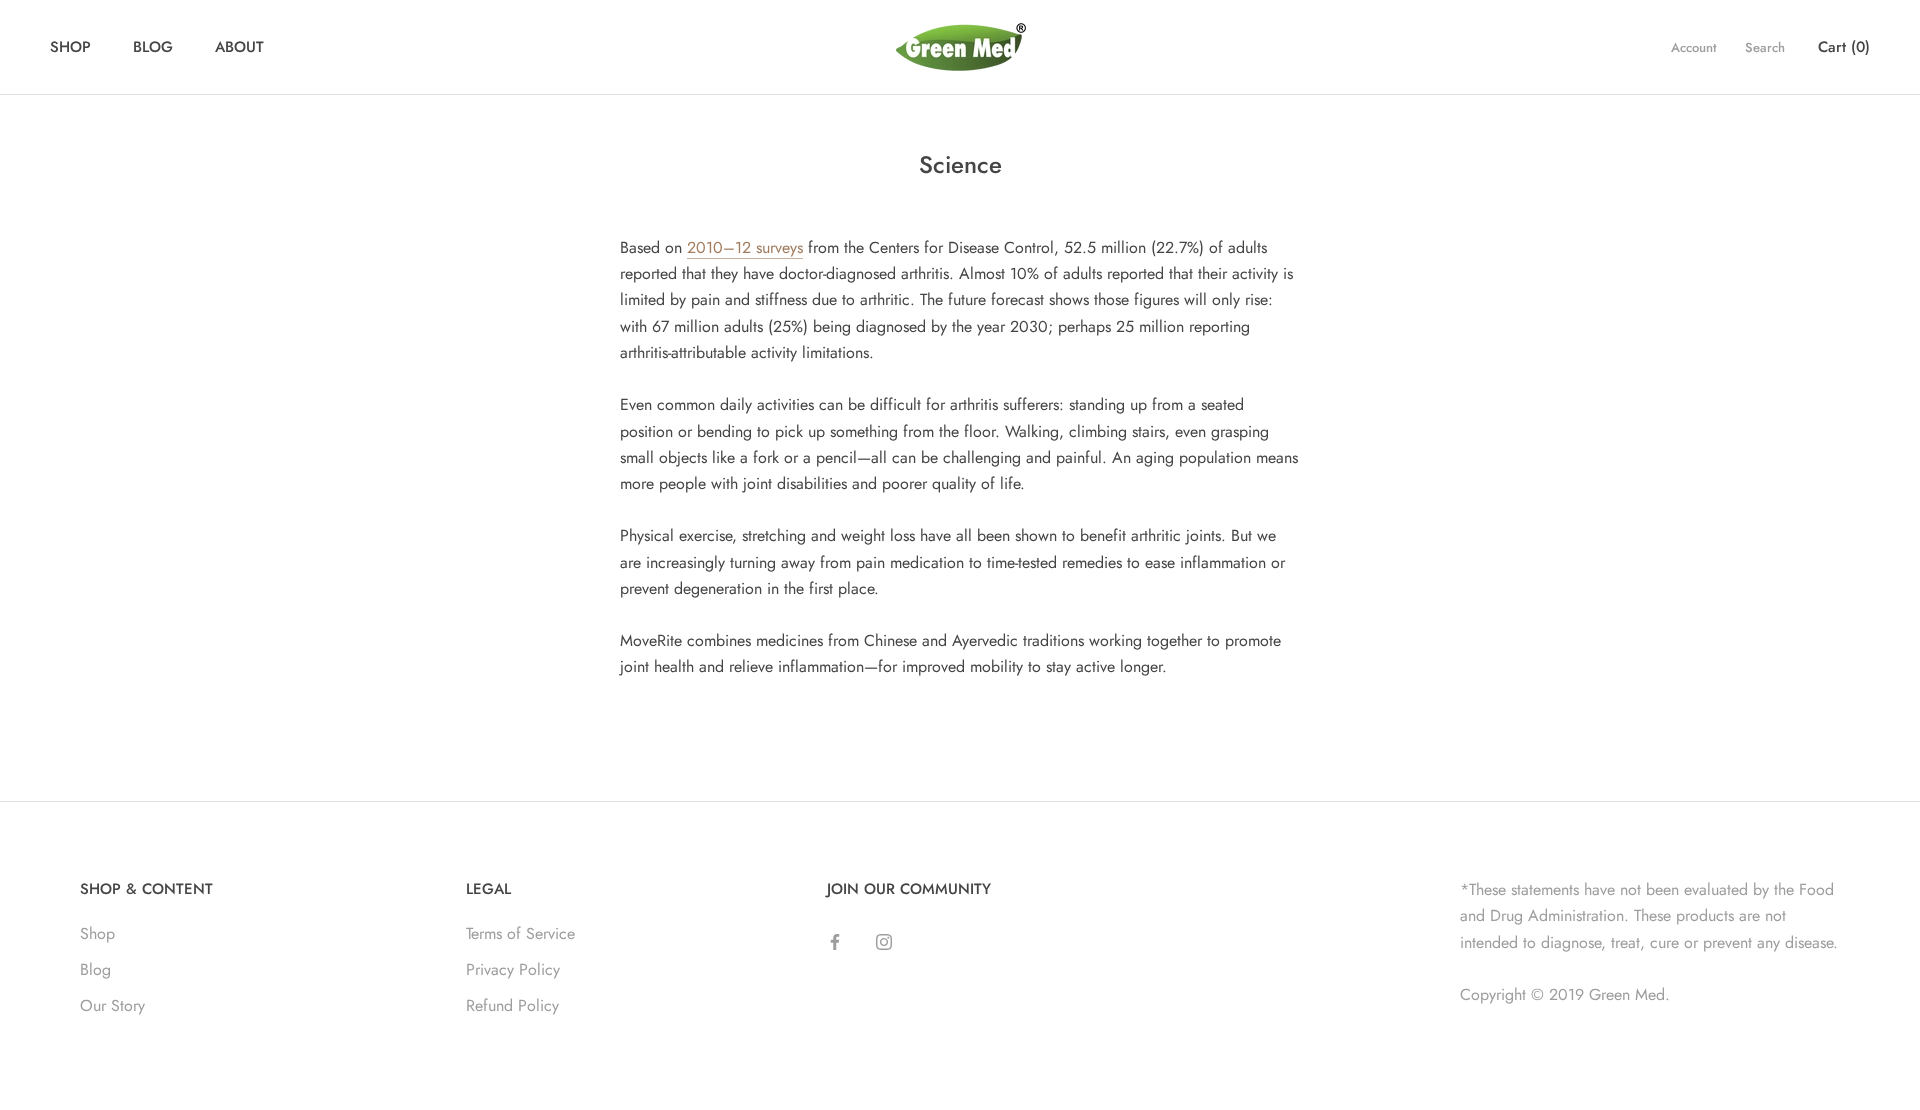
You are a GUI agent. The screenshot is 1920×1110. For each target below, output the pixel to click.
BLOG (153, 47)
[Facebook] (835, 941)
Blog (95, 969)
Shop (97, 933)
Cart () (1844, 47)
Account (1694, 47)
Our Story (112, 1005)
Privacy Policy (513, 969)
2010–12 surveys (745, 247)
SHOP (70, 47)
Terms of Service (520, 933)
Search (1765, 47)
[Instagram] (884, 941)
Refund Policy (512, 1005)
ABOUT (239, 47)
